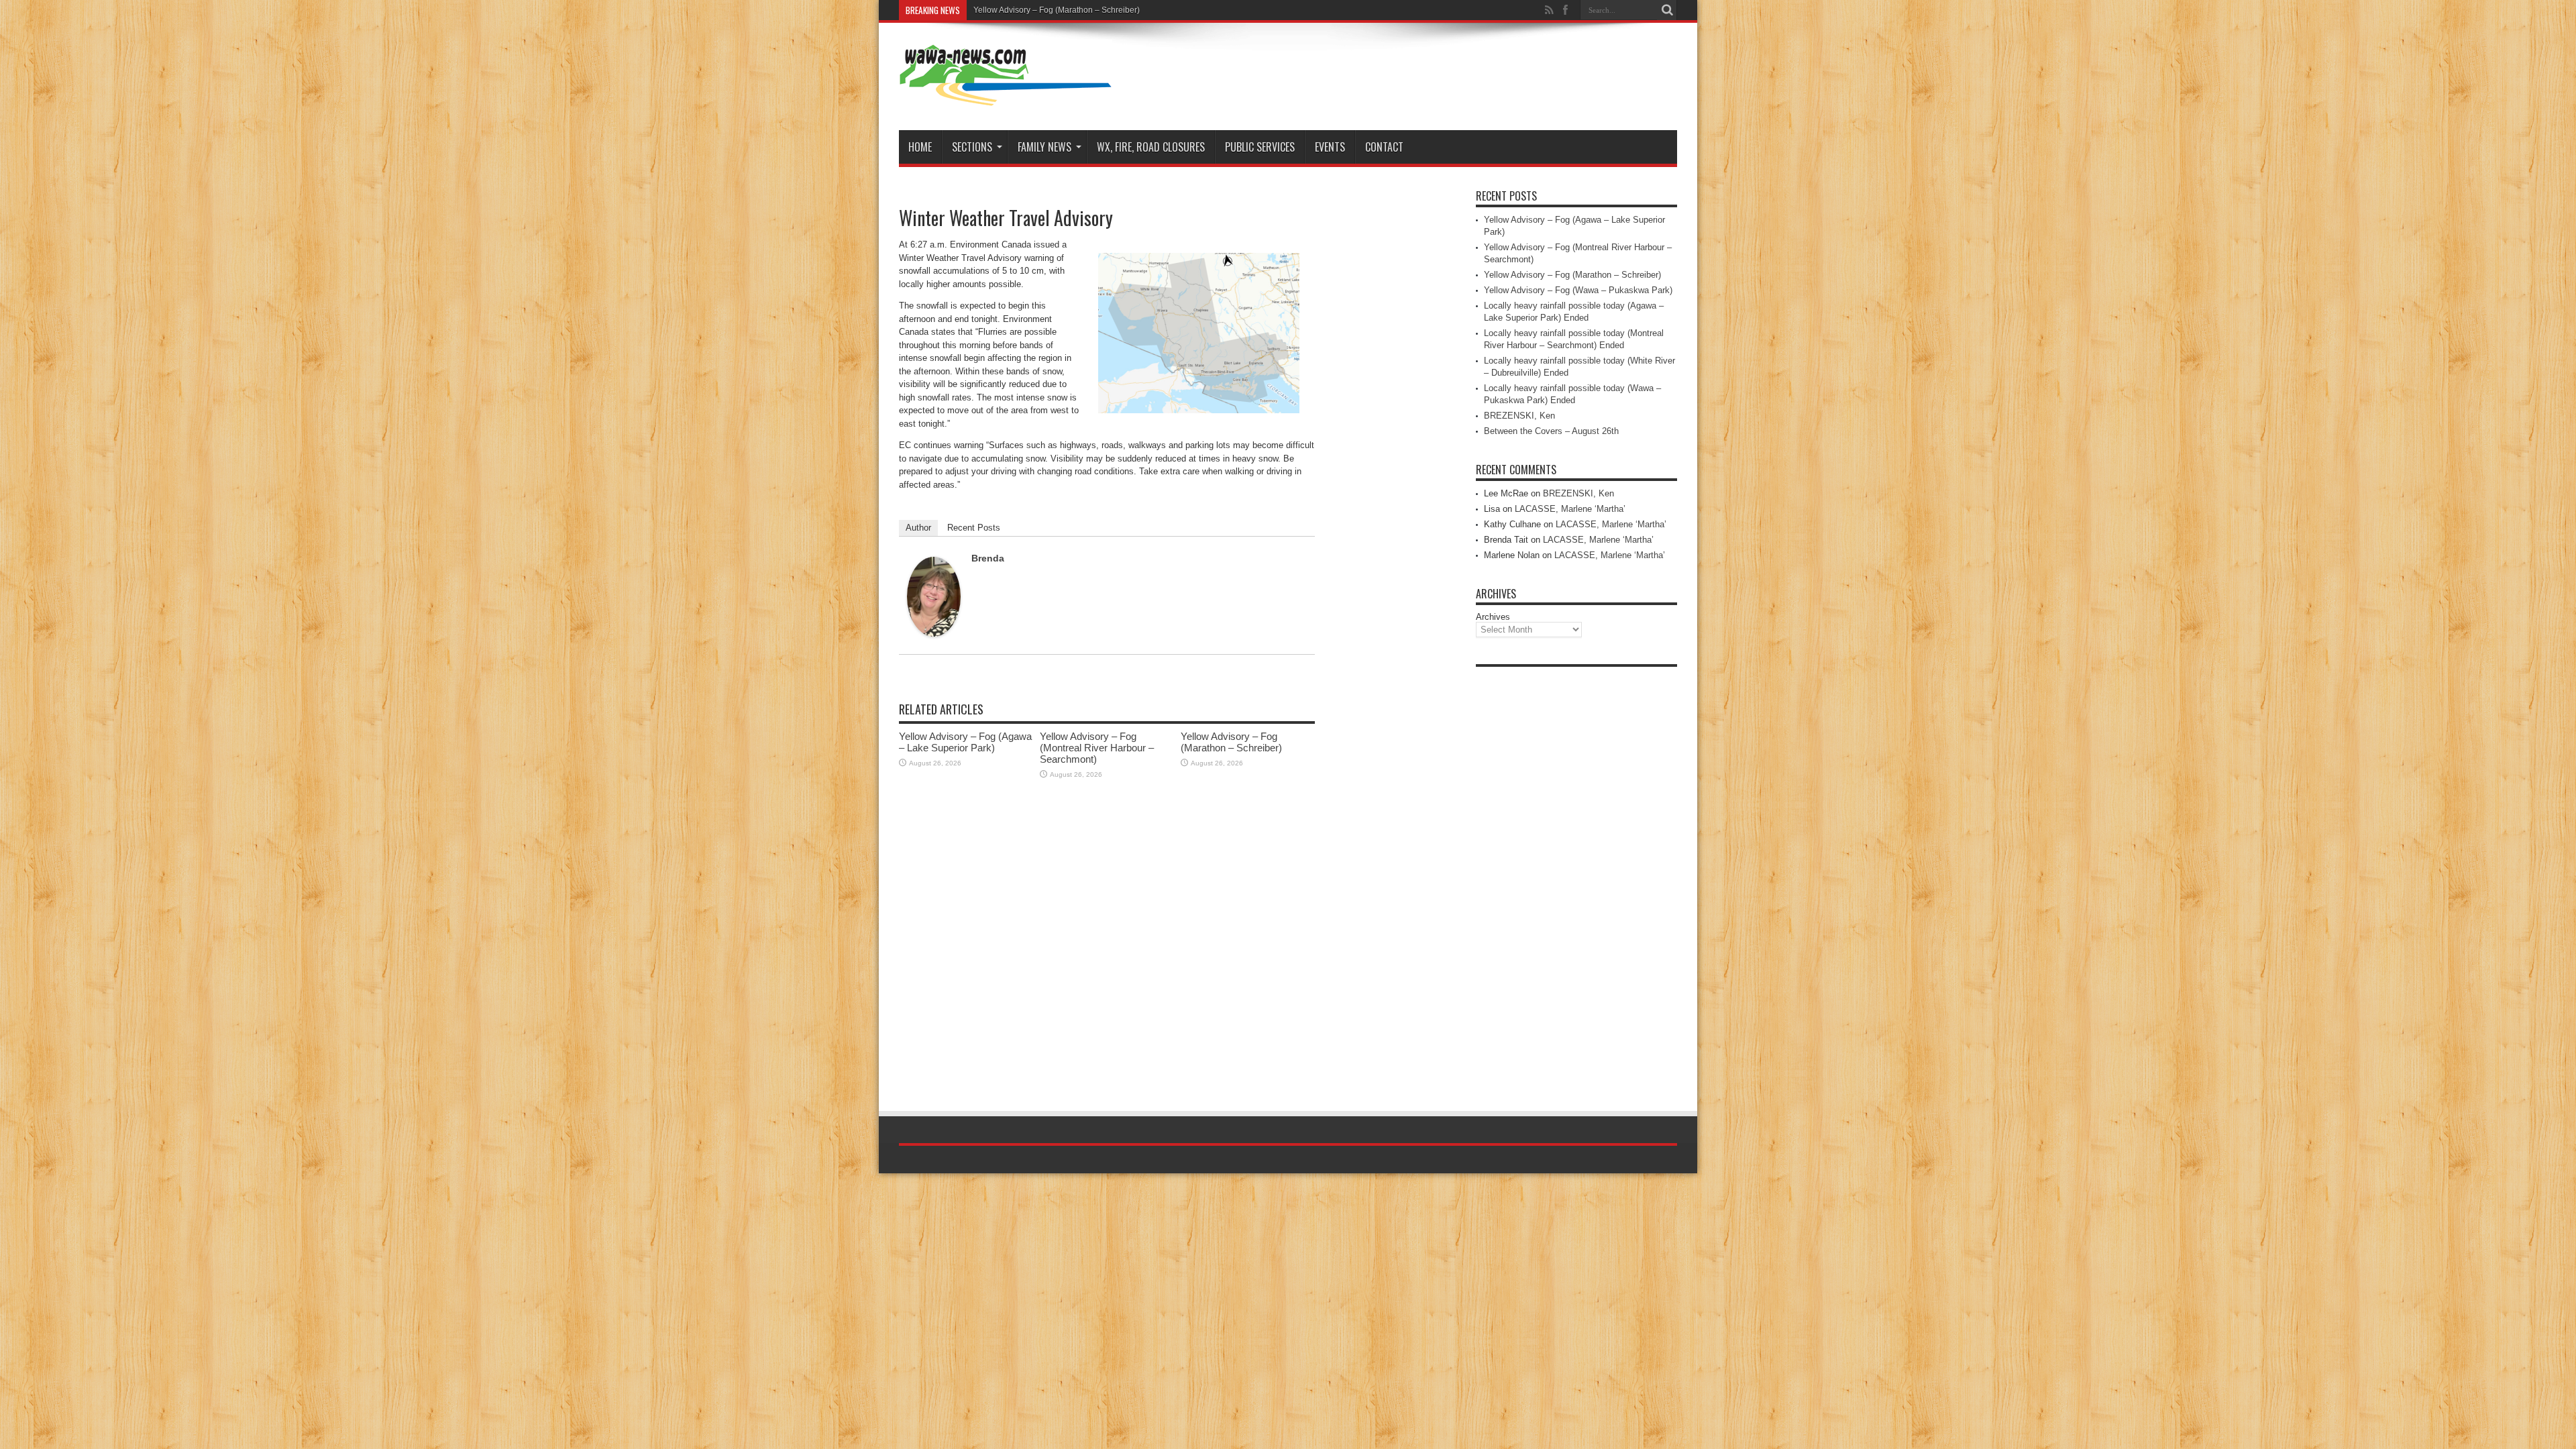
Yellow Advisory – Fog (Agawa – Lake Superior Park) (965, 742)
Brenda (988, 558)
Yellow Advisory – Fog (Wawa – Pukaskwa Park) (1578, 290)
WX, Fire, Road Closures (1151, 147)
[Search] (1667, 10)
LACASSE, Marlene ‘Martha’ (1570, 509)
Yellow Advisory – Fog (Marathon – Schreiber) (1057, 10)
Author (918, 528)
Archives (1493, 617)
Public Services (1260, 147)
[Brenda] (934, 634)
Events (1330, 147)
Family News (1044, 147)
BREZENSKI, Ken (1519, 416)
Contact (1384, 147)
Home (920, 147)
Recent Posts (974, 528)
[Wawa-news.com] (1006, 97)
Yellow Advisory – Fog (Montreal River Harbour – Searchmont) (1097, 748)
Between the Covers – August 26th (1551, 431)
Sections (972, 147)
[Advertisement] (1576, 875)
